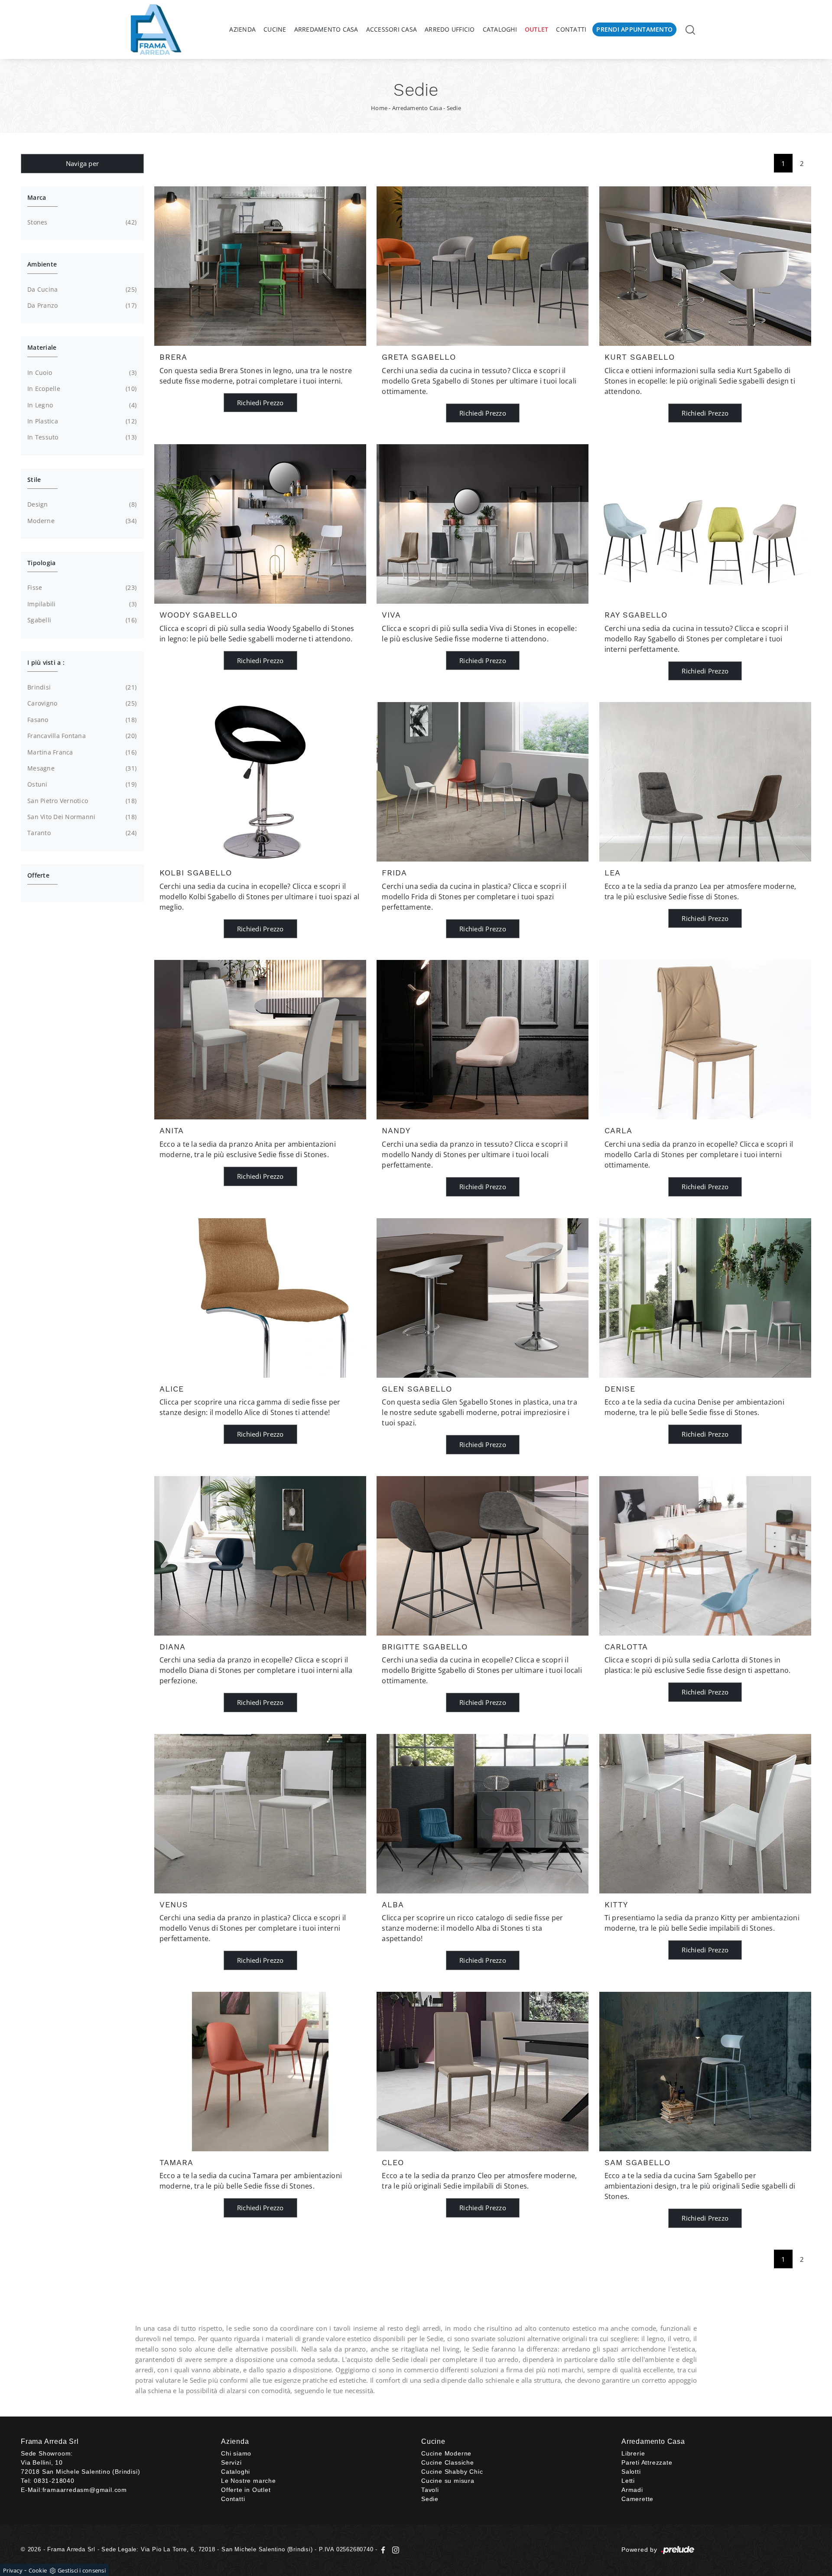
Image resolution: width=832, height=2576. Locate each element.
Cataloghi (500, 29)
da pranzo (81, 305)
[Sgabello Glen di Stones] (483, 1298)
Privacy (13, 2570)
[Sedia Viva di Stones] (483, 524)
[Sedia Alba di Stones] (483, 1814)
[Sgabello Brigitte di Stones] (483, 1556)
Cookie (38, 2570)
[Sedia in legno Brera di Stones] (260, 266)
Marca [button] (37, 197)
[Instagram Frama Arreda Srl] (394, 2549)
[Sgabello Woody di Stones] (260, 524)
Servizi (231, 2462)
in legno (81, 405)
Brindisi (81, 687)
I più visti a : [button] (46, 662)
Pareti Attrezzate (647, 2462)
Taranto (81, 833)
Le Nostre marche (249, 2481)
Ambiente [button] (42, 264)
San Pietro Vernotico (81, 801)
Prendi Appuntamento (634, 29)
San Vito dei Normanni (81, 817)
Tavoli (430, 2490)
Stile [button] (34, 480)
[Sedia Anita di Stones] (260, 1040)
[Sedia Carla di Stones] (705, 1040)
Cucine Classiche (448, 2462)
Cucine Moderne (446, 2453)
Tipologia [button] (41, 563)
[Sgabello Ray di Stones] (705, 524)
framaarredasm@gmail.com (85, 2490)
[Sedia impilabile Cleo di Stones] (483, 2072)
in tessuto (81, 437)
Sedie (454, 108)
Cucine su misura (448, 2481)
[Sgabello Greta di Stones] (483, 266)
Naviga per (83, 163)
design (81, 504)
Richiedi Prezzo (260, 403)
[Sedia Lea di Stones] (705, 782)
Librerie (633, 2453)
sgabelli (81, 620)
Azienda (242, 29)
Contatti (571, 29)
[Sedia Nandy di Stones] (483, 1040)
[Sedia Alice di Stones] (260, 1298)
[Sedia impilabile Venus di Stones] (260, 1814)
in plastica (81, 421)
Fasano (81, 720)
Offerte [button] (38, 875)
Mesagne (81, 768)
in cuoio (81, 372)
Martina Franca (81, 752)
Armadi (632, 2490)
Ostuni (81, 784)
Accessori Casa (392, 29)
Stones (81, 222)
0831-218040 (54, 2481)
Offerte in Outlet (246, 2490)
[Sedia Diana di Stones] (260, 1556)
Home (379, 108)
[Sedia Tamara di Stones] (260, 2072)
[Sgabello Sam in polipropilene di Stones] (705, 2072)
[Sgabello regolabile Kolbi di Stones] (260, 782)
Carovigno (81, 703)
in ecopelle (81, 389)
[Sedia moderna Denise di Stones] (705, 1298)
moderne (81, 521)
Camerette (637, 2499)
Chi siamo (236, 2453)
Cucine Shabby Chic (452, 2472)
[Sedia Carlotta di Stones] (705, 1556)
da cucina (81, 289)
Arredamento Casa (326, 29)
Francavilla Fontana (81, 736)
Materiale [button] (42, 347)
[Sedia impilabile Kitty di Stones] (705, 1814)
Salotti (631, 2472)
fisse (81, 587)
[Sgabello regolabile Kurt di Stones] (705, 266)
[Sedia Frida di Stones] (483, 782)
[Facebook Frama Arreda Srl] (384, 2549)
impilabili (81, 604)
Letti (628, 2481)
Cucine (275, 29)
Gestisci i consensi (82, 2570)
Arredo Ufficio (450, 29)
